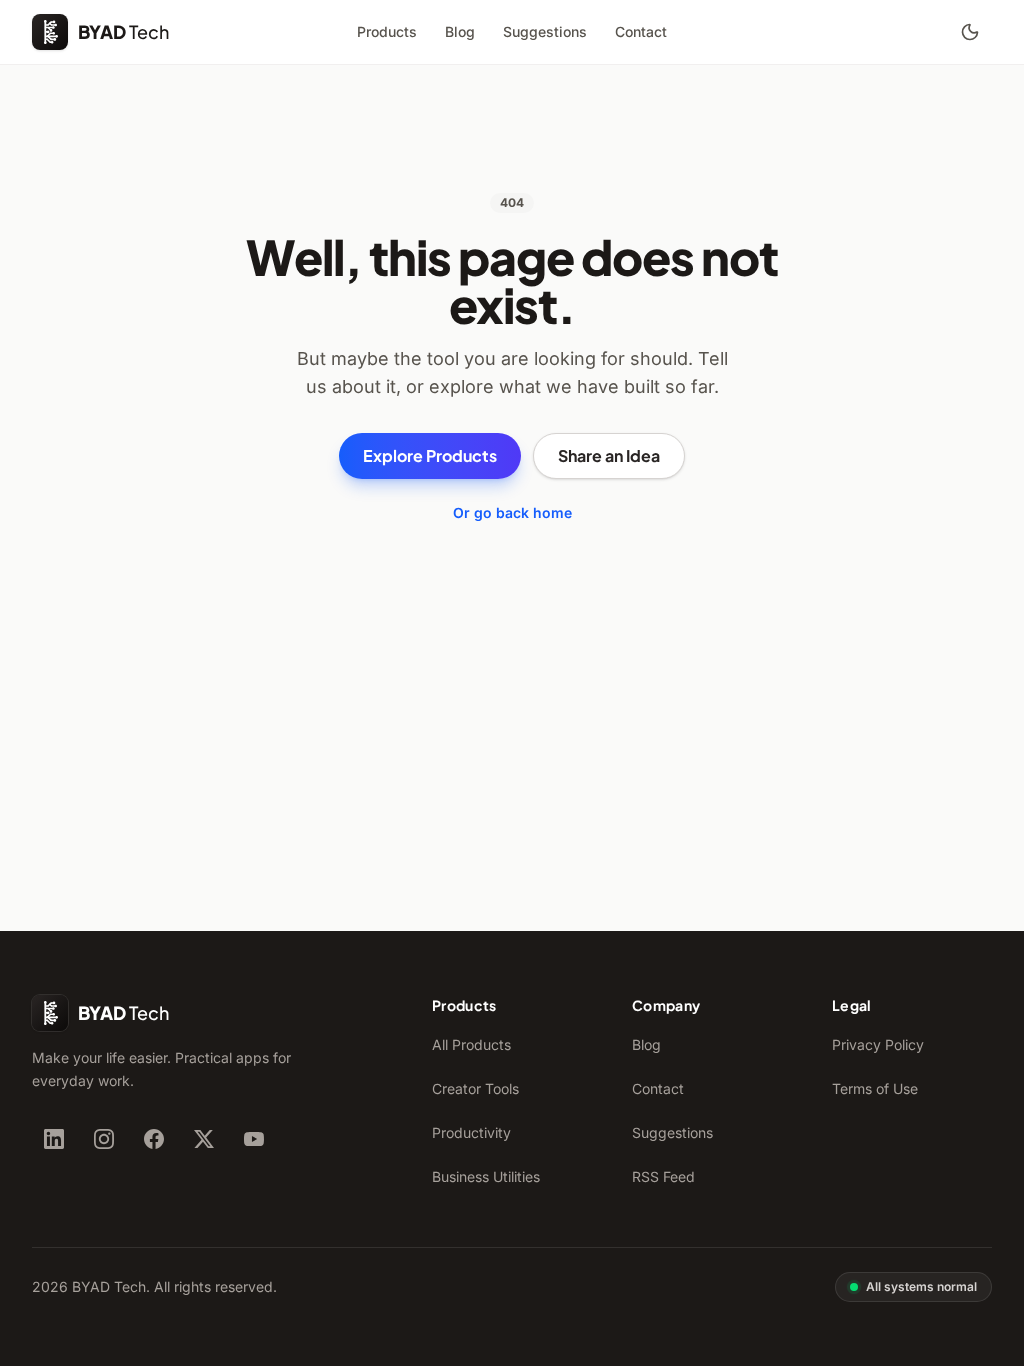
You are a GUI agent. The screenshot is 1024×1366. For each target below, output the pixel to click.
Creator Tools (475, 1088)
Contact (641, 31)
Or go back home (512, 512)
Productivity (471, 1132)
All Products (471, 1044)
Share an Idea (609, 455)
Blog (460, 31)
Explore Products (430, 455)
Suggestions (545, 31)
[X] (204, 1139)
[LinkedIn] (54, 1139)
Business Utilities (486, 1176)
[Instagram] (104, 1139)
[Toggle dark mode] (970, 32)
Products (387, 31)
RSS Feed (663, 1176)
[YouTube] (254, 1139)
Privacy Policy (878, 1044)
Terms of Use (875, 1088)
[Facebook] (154, 1139)
